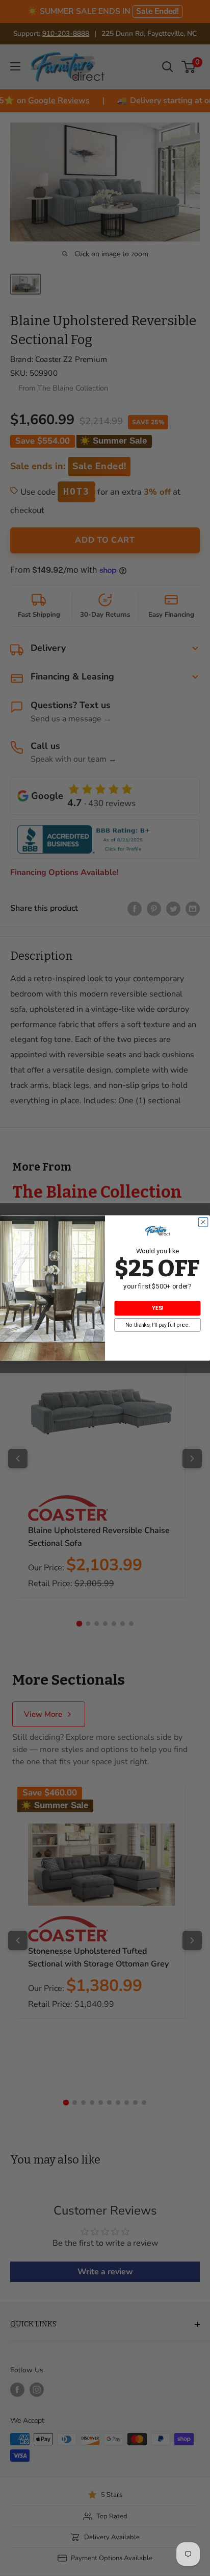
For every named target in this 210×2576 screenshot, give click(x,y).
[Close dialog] (203, 1222)
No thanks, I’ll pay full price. (157, 1325)
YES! (157, 1308)
